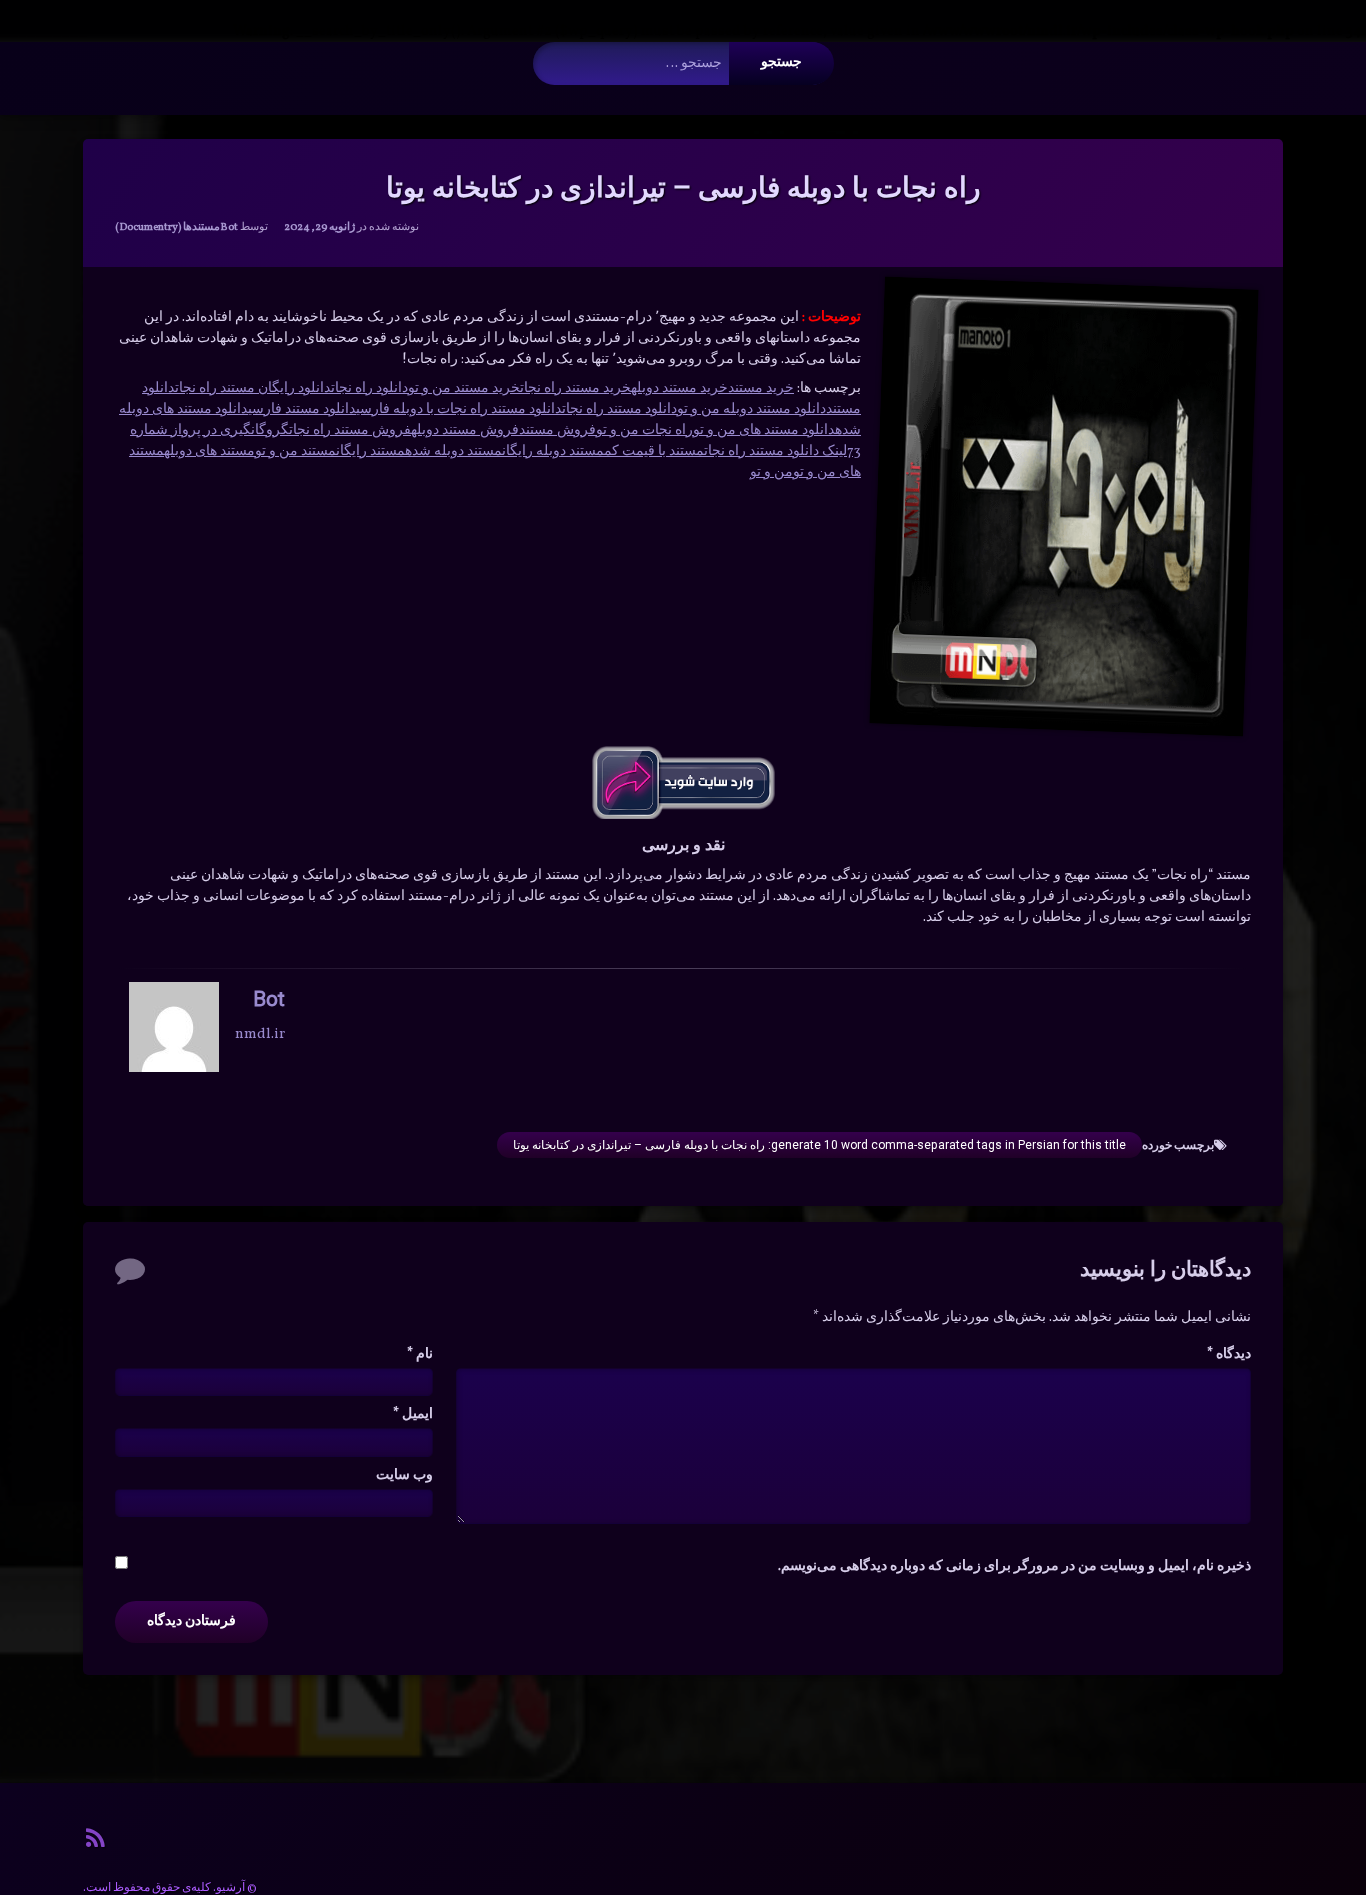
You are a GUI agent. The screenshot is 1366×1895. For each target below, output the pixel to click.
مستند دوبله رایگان (553, 451)
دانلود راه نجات (369, 388)
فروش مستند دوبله (465, 430)
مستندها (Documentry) (167, 227)
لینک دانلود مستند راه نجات (775, 451)
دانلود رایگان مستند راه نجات (253, 388)
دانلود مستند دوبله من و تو (751, 409)
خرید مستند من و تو (464, 388)
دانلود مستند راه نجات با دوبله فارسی (459, 409)
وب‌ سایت (404, 1475)
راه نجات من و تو (644, 430)
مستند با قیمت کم (654, 451)
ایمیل (413, 1414)
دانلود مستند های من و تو (764, 430)
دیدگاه (1229, 1354)
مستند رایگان (370, 451)
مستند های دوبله (209, 451)
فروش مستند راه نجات (350, 430)
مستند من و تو (295, 451)
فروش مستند (557, 430)
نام (420, 1354)
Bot (229, 227)
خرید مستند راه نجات (575, 388)
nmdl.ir (260, 1034)
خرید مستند (761, 388)
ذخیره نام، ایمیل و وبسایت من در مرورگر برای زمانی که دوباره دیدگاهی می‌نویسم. (1014, 1566)
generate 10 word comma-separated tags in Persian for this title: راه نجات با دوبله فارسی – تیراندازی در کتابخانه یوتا (819, 1145)
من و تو (771, 472)
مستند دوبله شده (453, 451)
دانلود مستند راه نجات (619, 409)
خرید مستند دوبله (679, 388)
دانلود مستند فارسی (302, 409)
